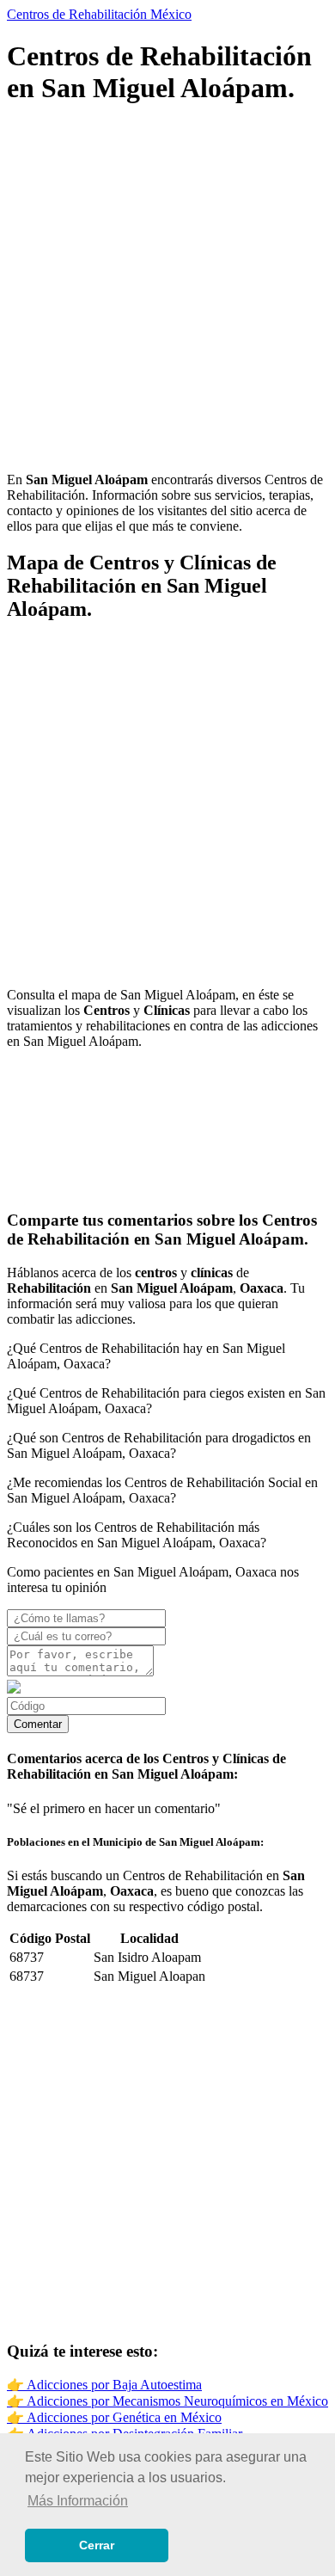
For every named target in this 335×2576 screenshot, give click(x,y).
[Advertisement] (167, 291)
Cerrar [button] (97, 2545)
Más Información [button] (78, 2501)
